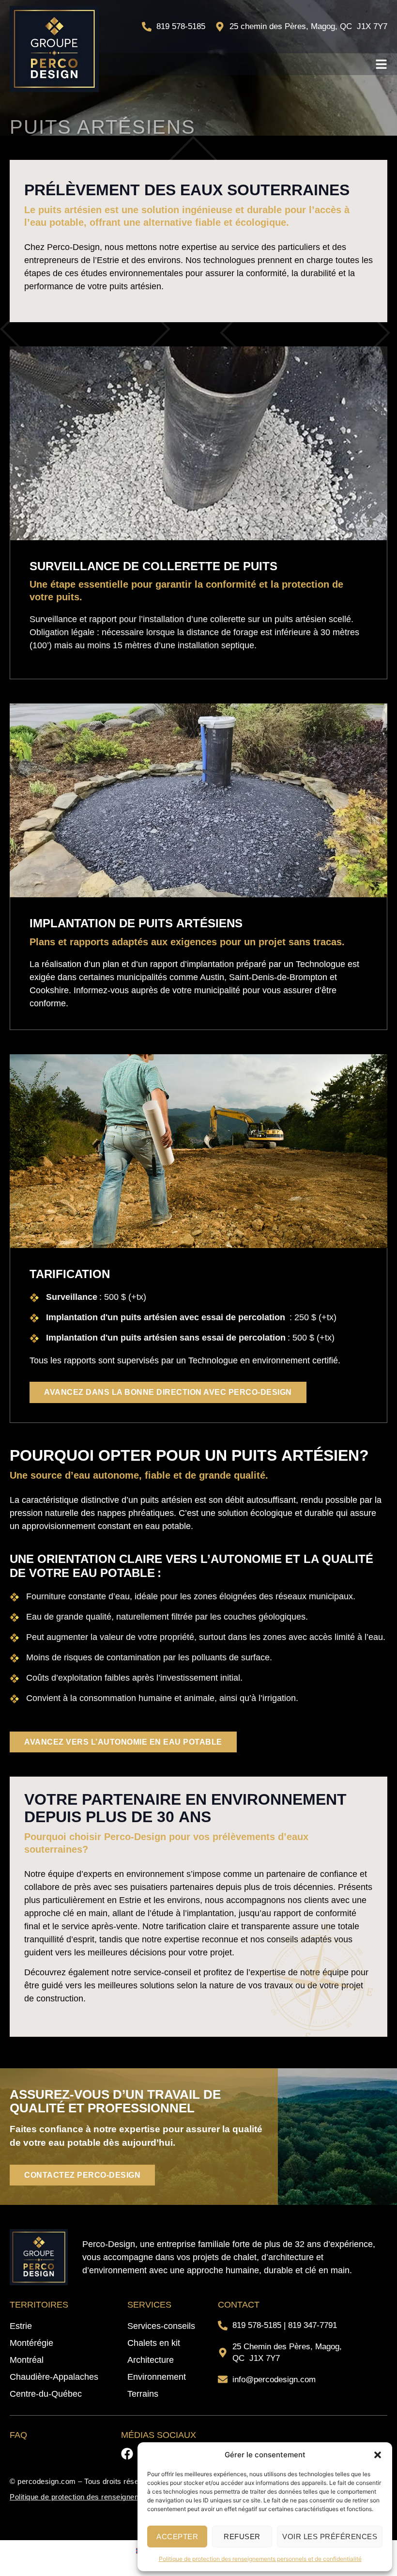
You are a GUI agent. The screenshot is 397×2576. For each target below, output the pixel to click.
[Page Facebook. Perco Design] (127, 2454)
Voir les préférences (330, 2537)
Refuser (242, 2537)
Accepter (177, 2537)
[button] (378, 2455)
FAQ (18, 2435)
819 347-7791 (313, 2325)
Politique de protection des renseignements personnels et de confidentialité (260, 2559)
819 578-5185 (257, 2325)
